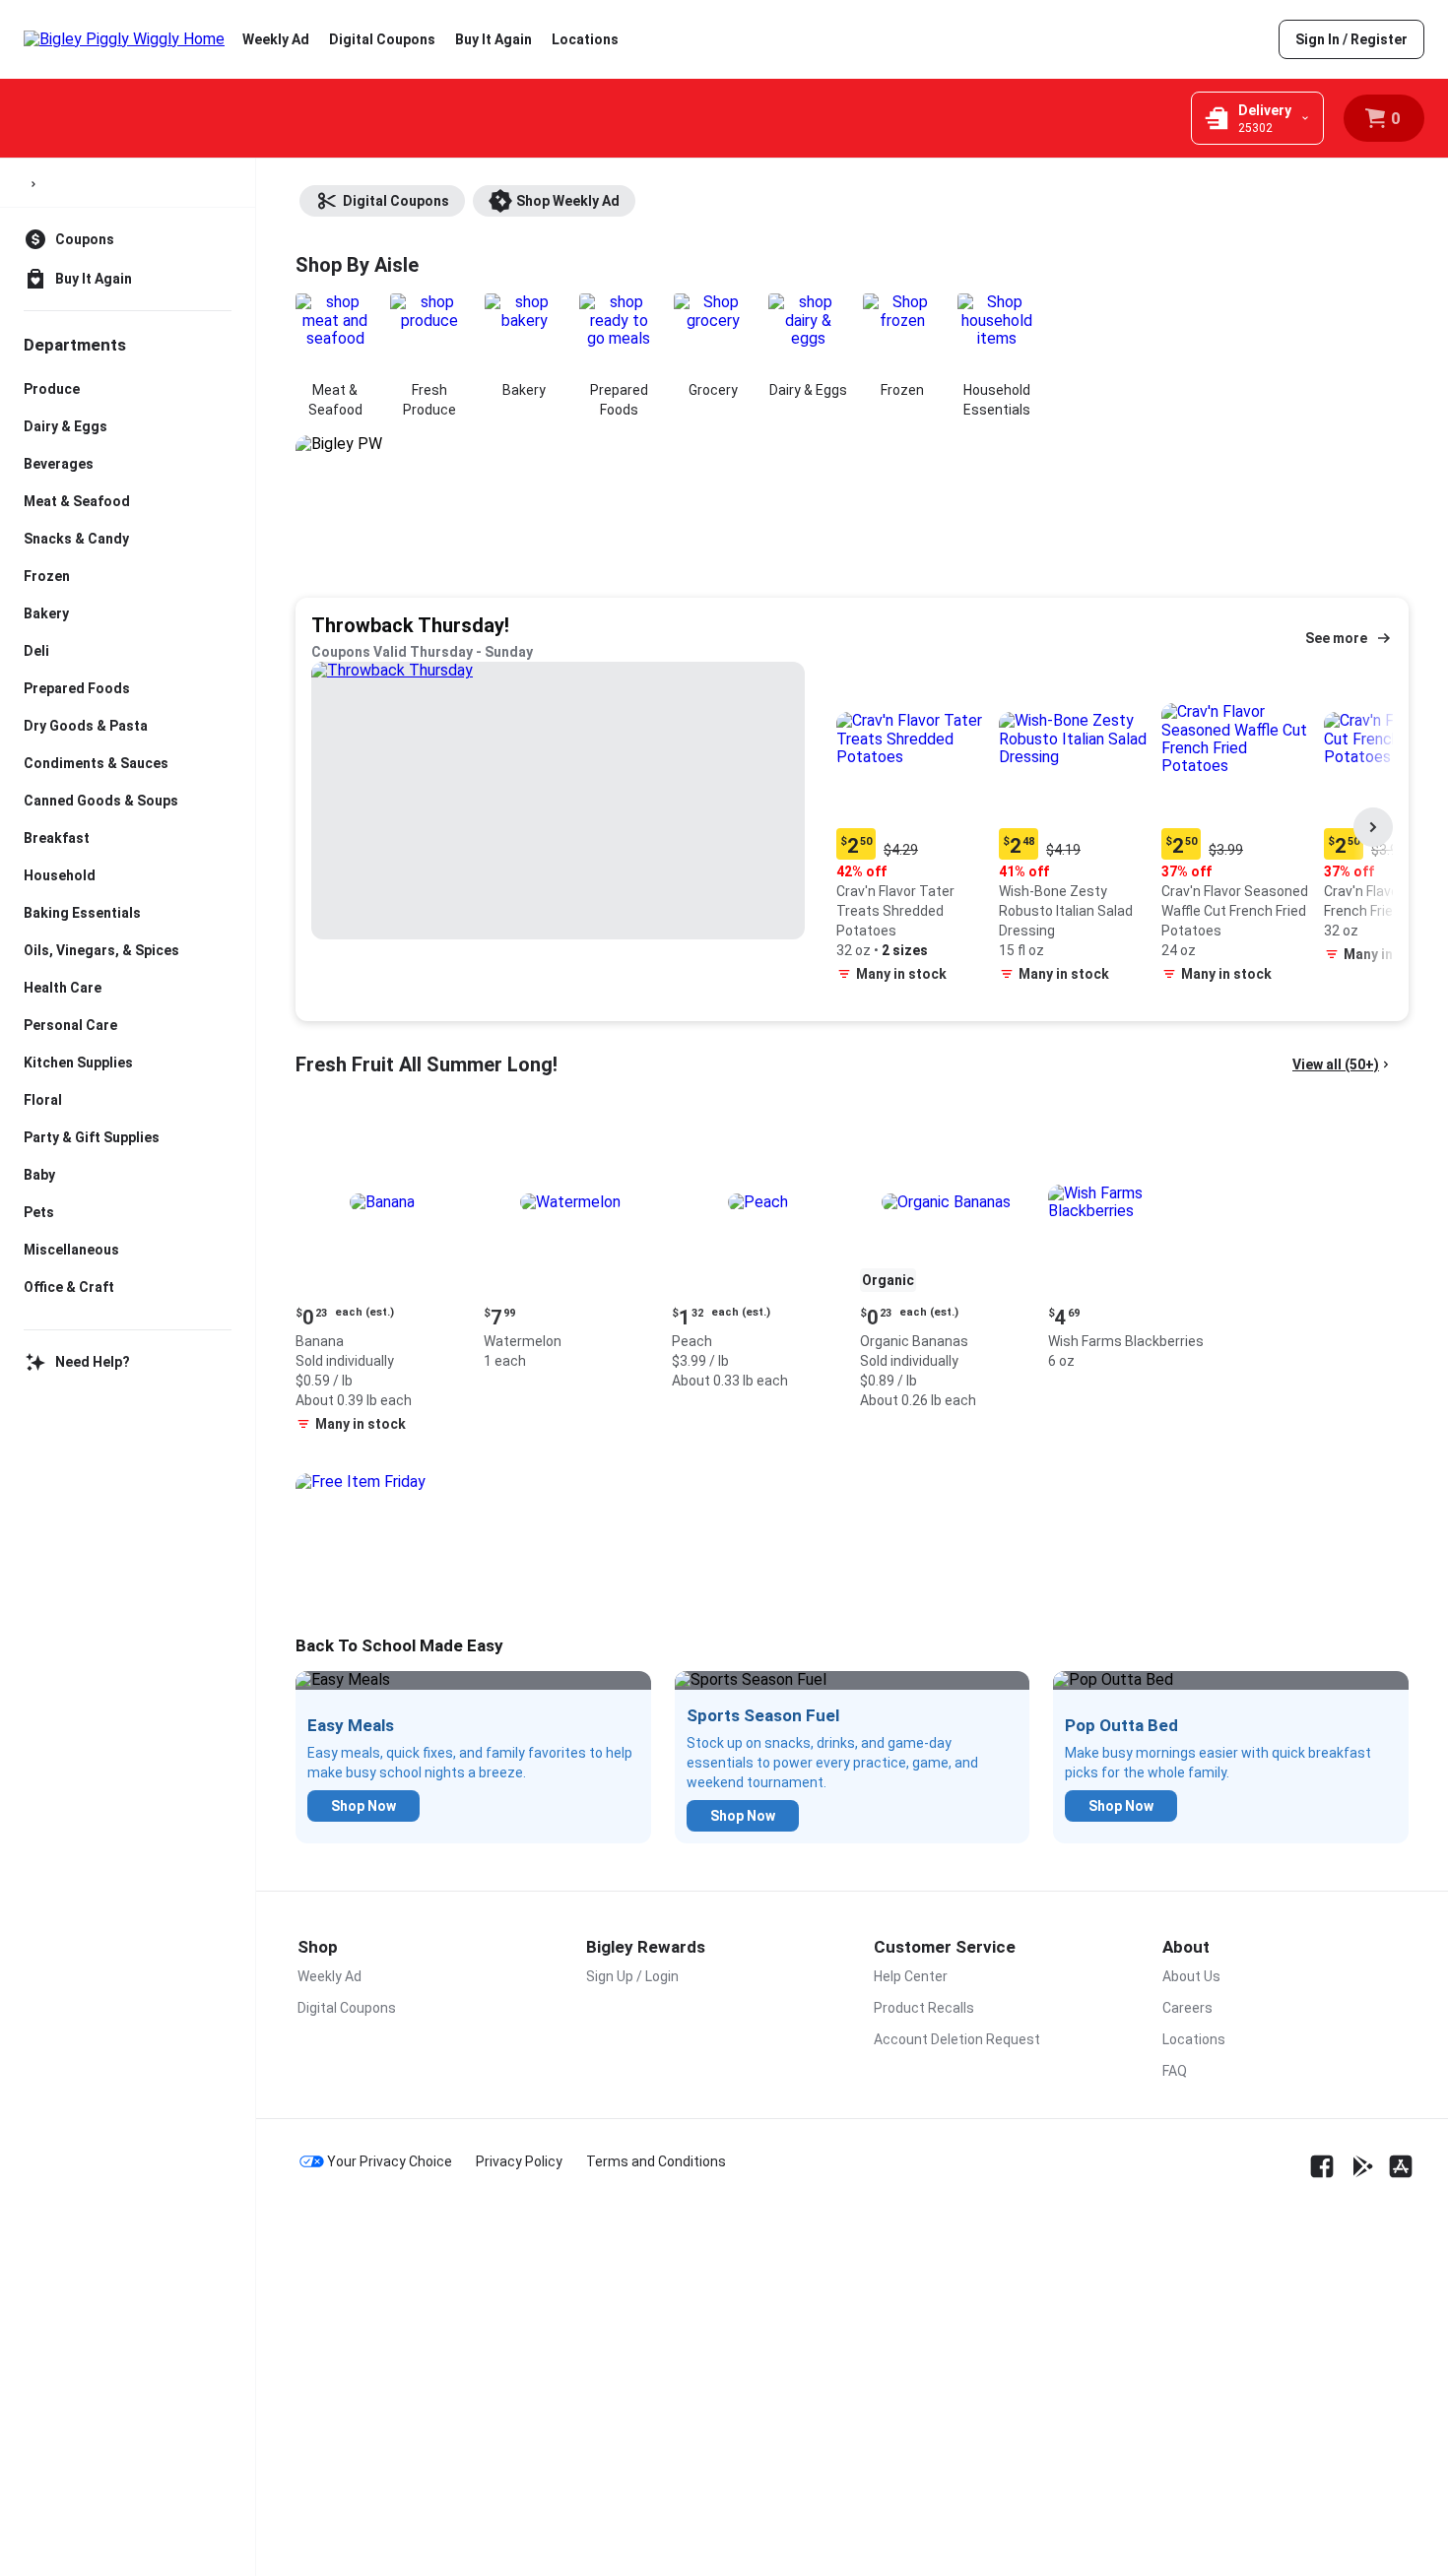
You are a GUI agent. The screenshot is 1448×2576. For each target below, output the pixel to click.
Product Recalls (924, 2008)
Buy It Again (494, 39)
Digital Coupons (382, 39)
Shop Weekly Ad (568, 201)
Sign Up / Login (632, 1976)
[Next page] (1373, 827)
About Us (1191, 1976)
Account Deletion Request (957, 2039)
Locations (585, 39)
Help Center (911, 1976)
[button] (914, 827)
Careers (1187, 2008)
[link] (1351, 39)
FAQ (1175, 2071)
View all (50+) (1336, 1064)
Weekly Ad (276, 39)
